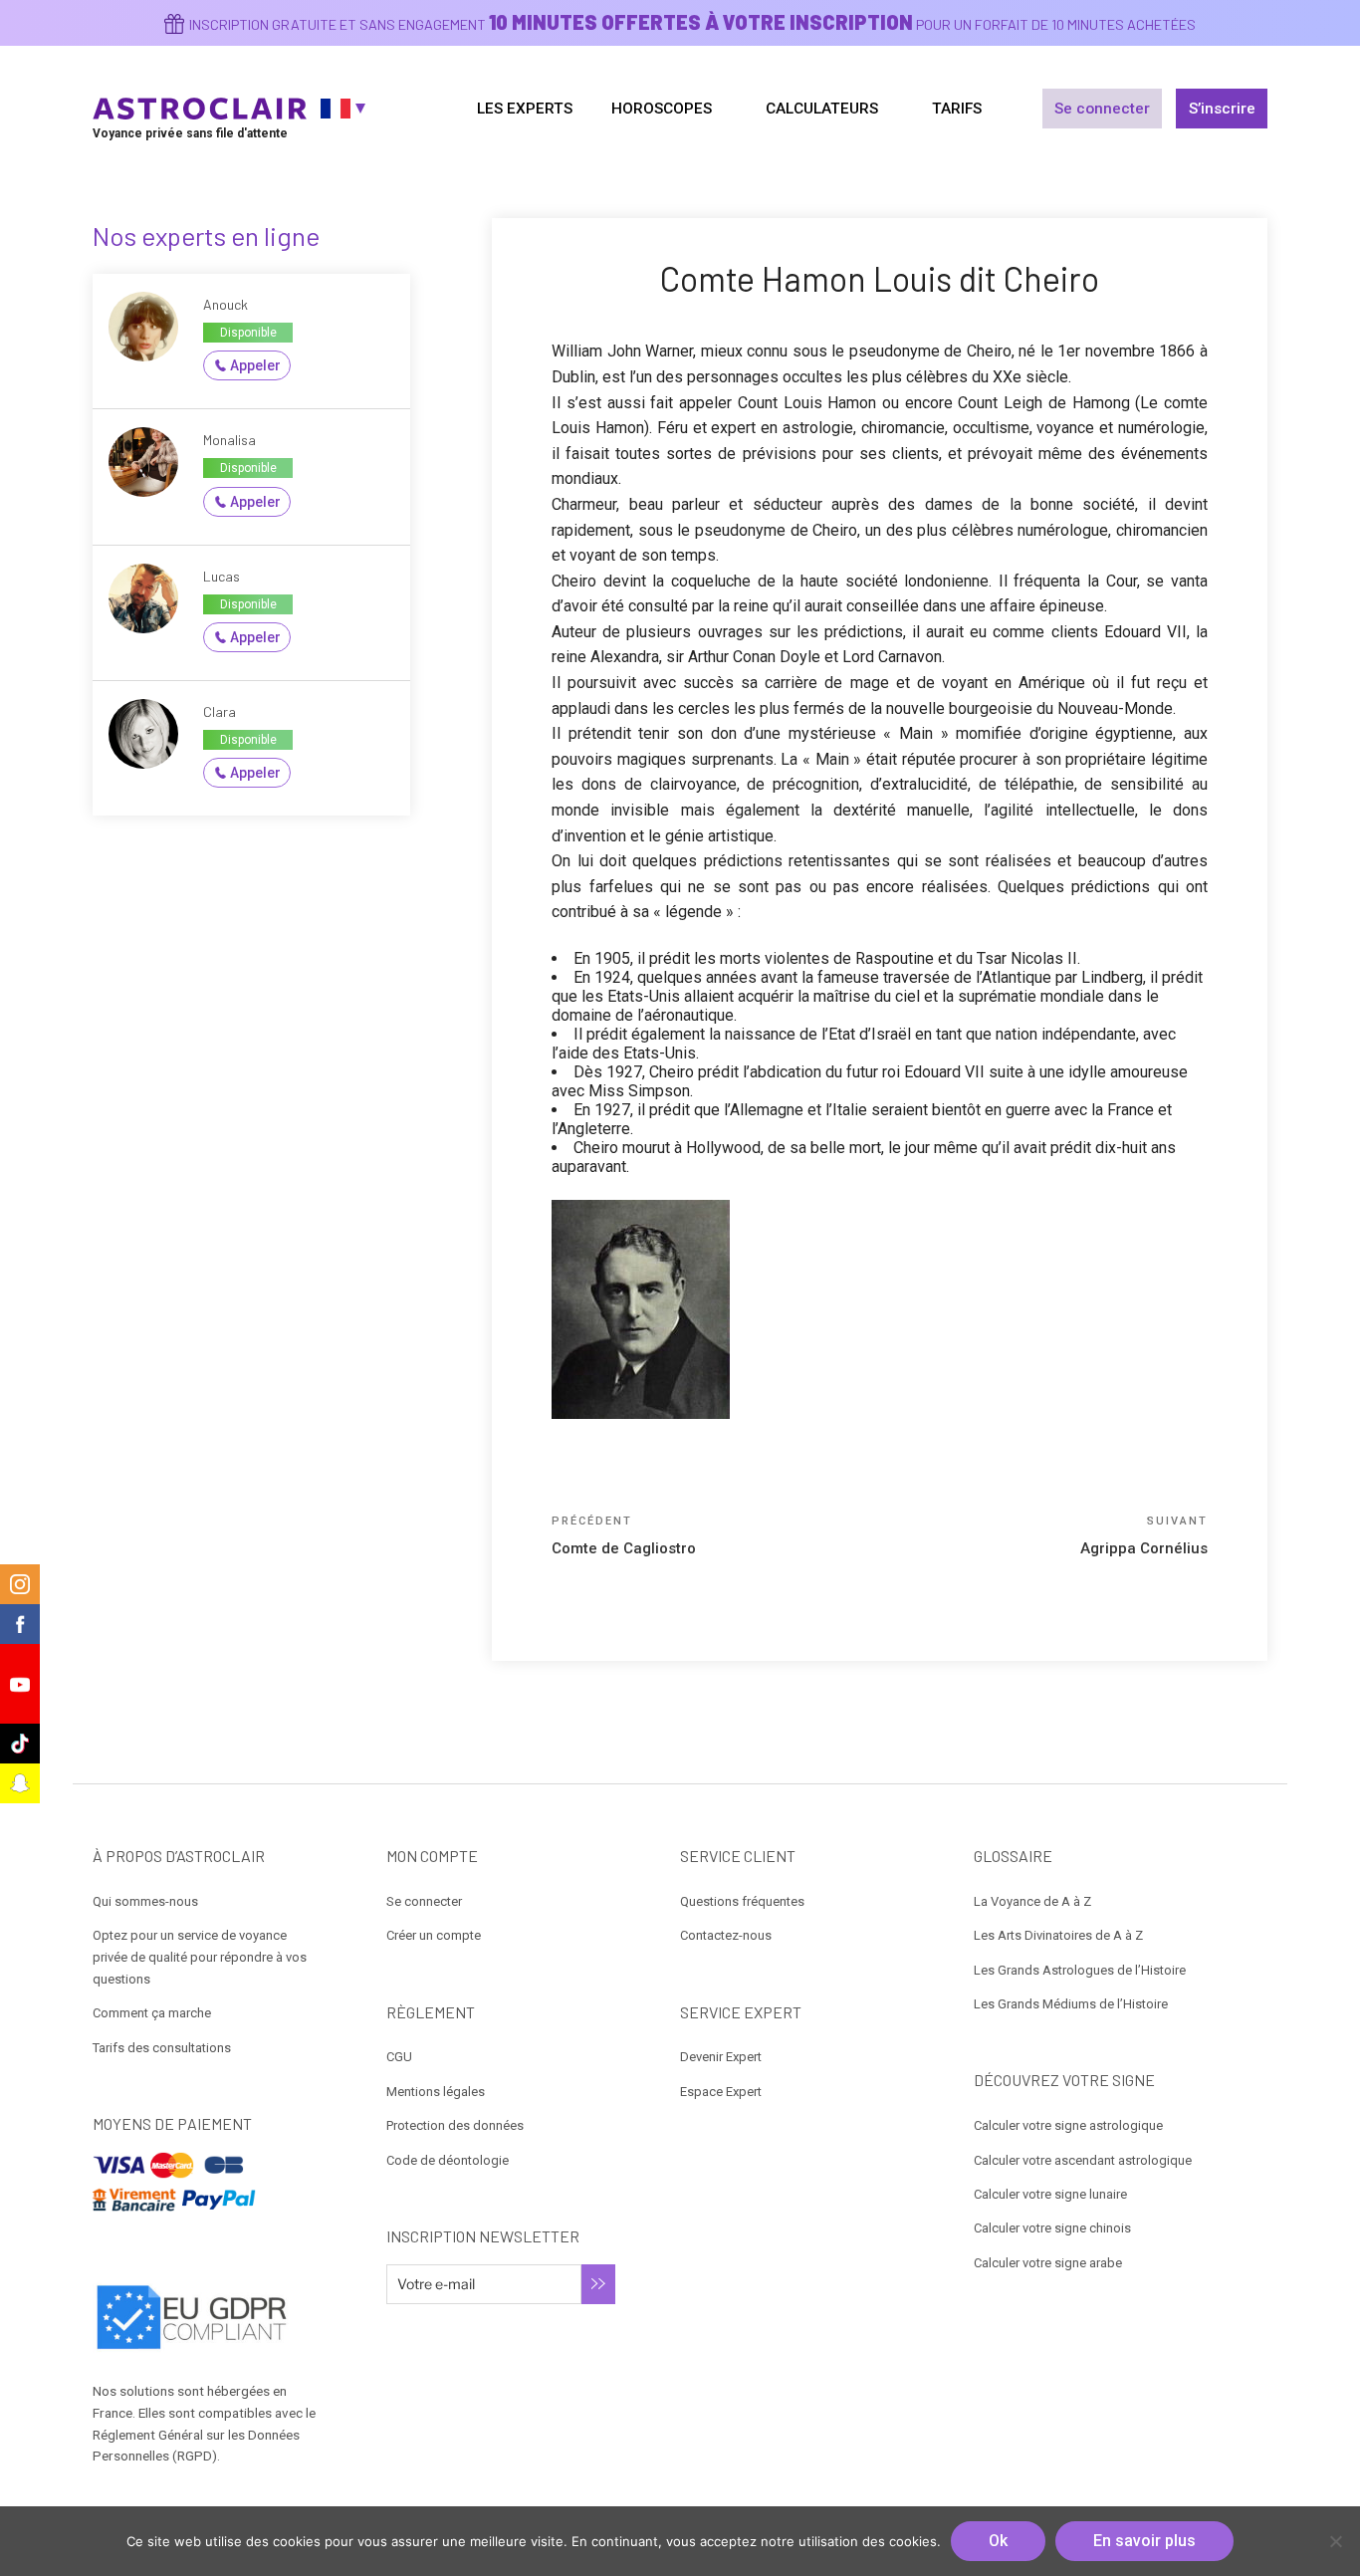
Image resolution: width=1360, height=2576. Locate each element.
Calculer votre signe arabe (1048, 2263)
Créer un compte (434, 1935)
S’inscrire (1222, 109)
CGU (399, 2057)
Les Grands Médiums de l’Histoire (1071, 2004)
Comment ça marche (152, 2013)
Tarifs (957, 109)
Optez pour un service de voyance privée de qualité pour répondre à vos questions (200, 1957)
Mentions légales (436, 2092)
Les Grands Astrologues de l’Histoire (1080, 1970)
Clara (220, 711)
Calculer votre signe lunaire (1050, 2194)
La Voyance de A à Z (1032, 1901)
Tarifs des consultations (162, 2048)
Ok (998, 2541)
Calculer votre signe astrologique (1068, 2125)
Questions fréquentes (742, 1901)
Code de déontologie (448, 2160)
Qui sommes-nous (145, 1901)
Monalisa (229, 440)
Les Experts (525, 109)
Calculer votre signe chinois (1052, 2228)
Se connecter (1102, 109)
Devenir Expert (721, 2057)
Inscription (598, 2284)
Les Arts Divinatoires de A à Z (1058, 1935)
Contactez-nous (726, 1935)
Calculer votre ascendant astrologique (1083, 2160)
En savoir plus (1144, 2541)
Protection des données (455, 2125)
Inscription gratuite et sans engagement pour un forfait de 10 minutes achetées (692, 24)
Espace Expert (721, 2092)
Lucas (222, 576)
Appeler (255, 365)
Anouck (226, 304)
